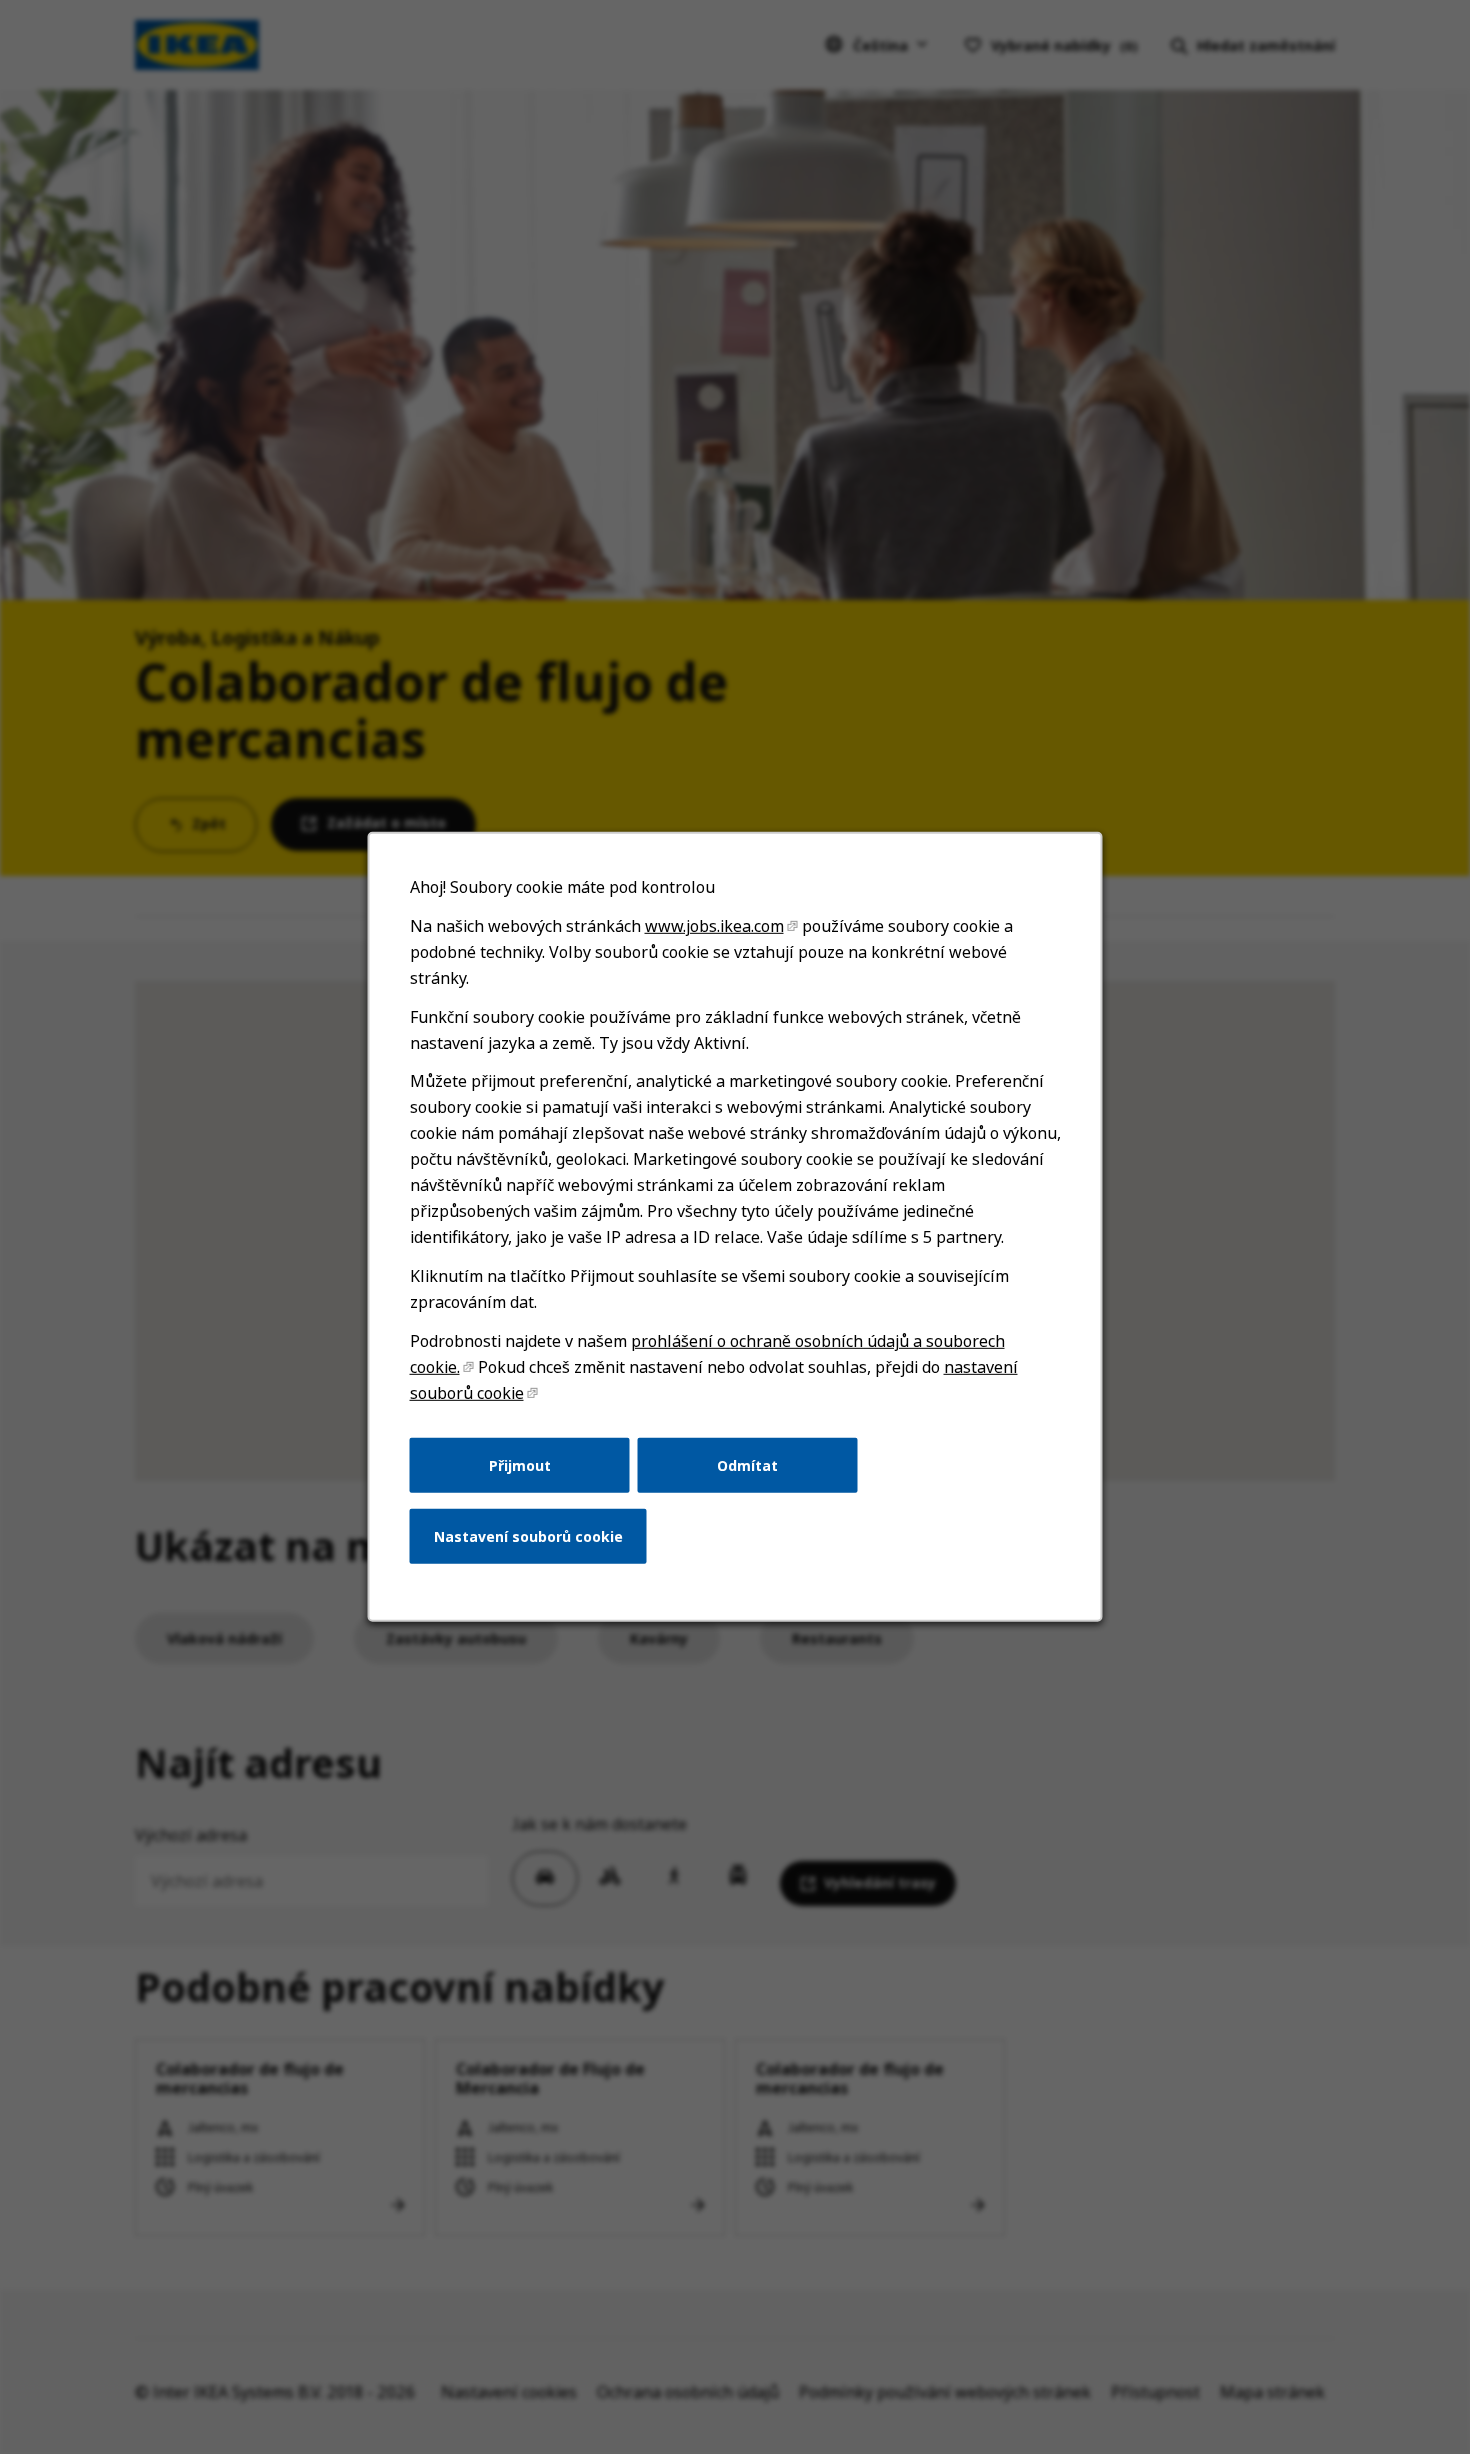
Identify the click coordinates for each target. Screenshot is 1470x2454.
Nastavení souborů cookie (528, 1536)
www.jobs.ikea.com (714, 926)
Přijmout (520, 1464)
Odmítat (747, 1464)
